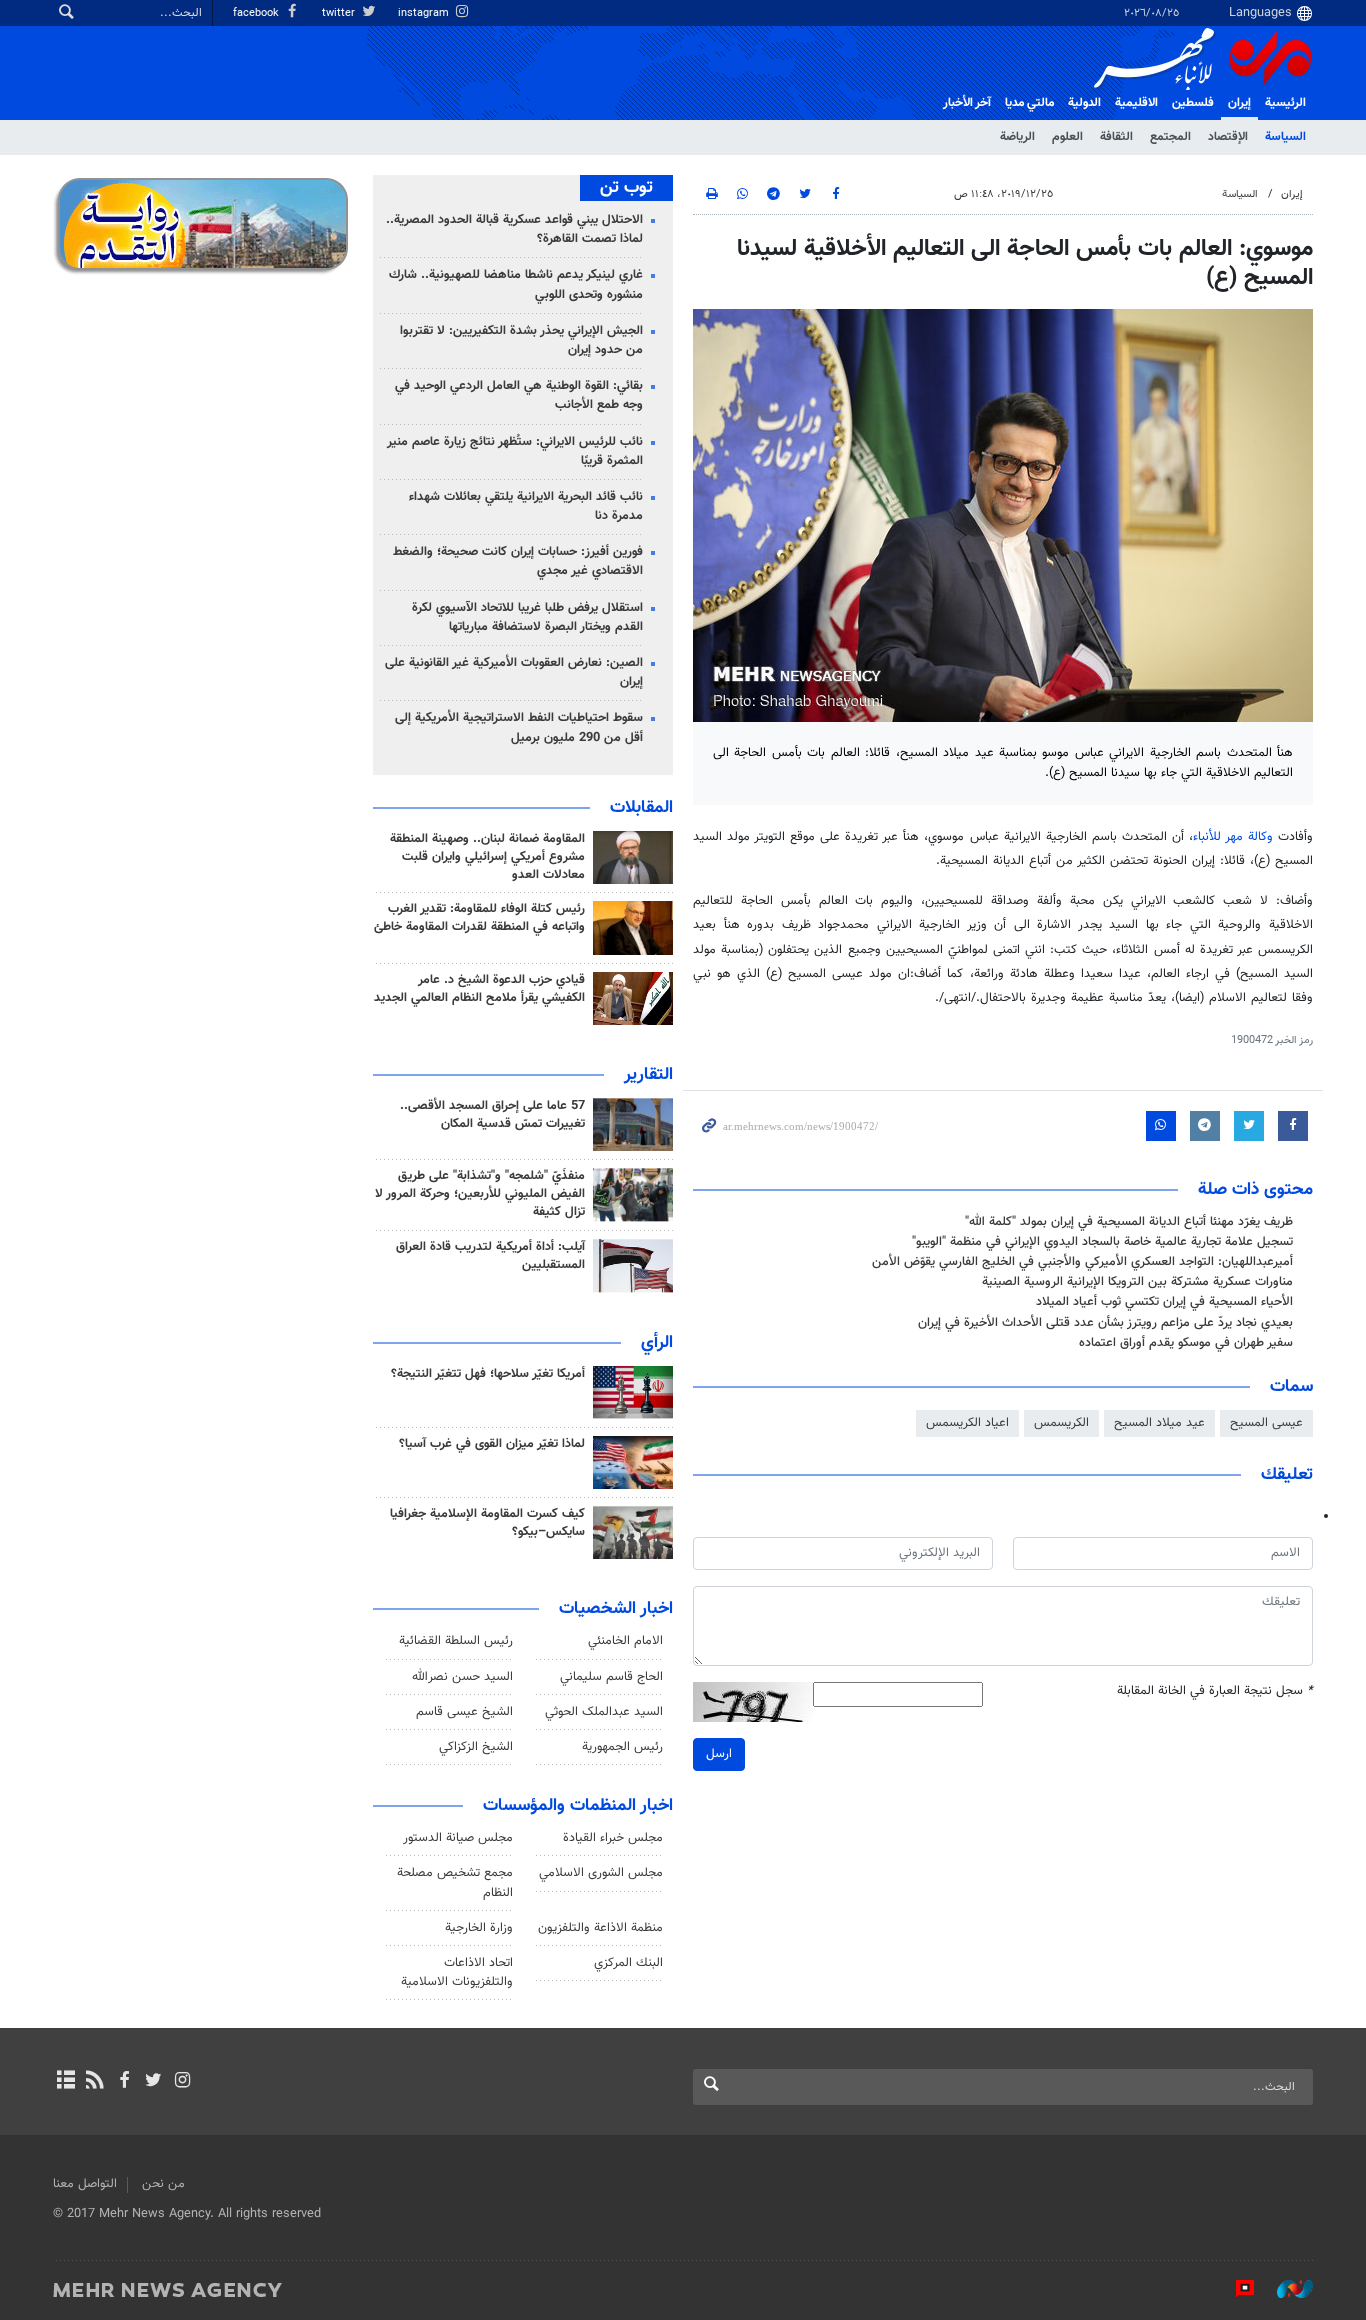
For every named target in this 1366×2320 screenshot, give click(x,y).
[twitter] (153, 2082)
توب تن (626, 188)
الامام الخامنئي (625, 1641)
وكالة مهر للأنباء (1233, 837)
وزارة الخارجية (479, 1928)
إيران (1239, 103)
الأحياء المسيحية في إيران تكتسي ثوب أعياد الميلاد (1164, 1302)
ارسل (719, 1754)
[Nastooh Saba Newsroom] (1285, 2289)
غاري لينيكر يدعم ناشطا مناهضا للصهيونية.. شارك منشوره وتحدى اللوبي (516, 284)
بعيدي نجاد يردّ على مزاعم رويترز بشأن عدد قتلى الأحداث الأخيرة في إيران (1105, 1323)
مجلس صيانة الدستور (458, 1838)
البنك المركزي (628, 1963)
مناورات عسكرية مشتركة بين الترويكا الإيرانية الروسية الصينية (1137, 1282)
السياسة (1285, 137)
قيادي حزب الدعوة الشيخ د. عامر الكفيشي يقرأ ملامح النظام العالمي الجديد (479, 989)
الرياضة (1017, 137)
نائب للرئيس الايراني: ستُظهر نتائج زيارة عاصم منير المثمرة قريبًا (515, 451)
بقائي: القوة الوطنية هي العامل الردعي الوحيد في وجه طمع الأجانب (519, 395)
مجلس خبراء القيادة (613, 1838)
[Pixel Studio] (1235, 2289)
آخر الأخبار (967, 103)
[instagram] (182, 2082)
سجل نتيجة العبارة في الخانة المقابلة (1215, 1691)
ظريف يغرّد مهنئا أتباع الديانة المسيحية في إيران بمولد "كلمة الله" (1129, 1222)
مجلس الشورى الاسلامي (601, 1873)
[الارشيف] (65, 2082)
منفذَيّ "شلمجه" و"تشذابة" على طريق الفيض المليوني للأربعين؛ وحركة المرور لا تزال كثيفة (480, 1194)
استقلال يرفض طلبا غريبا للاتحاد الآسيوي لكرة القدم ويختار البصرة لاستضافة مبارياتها (527, 617)
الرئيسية (1285, 103)
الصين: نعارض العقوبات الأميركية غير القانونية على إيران (514, 672)
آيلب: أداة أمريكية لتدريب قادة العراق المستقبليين (490, 1256)
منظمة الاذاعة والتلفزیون (600, 1928)
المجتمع (1170, 137)
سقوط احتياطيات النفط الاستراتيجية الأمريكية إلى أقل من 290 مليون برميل (519, 727)
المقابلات (641, 808)
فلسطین (1193, 103)
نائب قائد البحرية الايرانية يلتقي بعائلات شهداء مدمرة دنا (526, 506)
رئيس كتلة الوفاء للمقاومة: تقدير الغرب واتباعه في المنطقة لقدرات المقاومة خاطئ (479, 918)
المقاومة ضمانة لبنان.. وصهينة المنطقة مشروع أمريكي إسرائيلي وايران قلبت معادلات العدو (487, 857)
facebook (257, 13)
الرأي (657, 1343)
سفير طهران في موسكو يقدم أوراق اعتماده (1186, 1343)
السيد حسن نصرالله (462, 1677)
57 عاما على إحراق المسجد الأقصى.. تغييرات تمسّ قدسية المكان (492, 1115)
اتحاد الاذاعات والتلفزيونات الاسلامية (457, 1972)
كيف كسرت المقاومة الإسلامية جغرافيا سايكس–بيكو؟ (487, 1523)
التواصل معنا (85, 2184)
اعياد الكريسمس (967, 1423)
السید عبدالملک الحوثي (604, 1712)
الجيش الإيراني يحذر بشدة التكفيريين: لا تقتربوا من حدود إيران (521, 340)
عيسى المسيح (1266, 1423)
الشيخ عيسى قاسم (464, 1712)
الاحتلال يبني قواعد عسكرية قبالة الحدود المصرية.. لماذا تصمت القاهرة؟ (514, 229)
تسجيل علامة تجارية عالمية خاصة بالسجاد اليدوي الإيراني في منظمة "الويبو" (1102, 1242)
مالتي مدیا (1029, 103)
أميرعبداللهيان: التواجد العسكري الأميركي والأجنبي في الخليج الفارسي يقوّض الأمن (1082, 1262)
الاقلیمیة (1136, 103)
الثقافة (1116, 137)
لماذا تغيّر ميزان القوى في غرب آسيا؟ (492, 1444)
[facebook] (123, 2082)
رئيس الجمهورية (622, 1747)
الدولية (1084, 103)
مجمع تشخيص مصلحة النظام (455, 1882)
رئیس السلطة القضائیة (456, 1641)
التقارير (648, 1075)
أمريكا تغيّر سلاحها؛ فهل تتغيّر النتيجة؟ (488, 1374)
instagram (425, 13)
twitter (340, 13)
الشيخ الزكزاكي (476, 1747)
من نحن (163, 2184)
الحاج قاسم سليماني (611, 1677)
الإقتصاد (1228, 137)
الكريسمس (1061, 1423)
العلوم (1067, 137)
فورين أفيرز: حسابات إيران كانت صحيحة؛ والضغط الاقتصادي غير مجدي (518, 561)
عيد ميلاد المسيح (1159, 1423)
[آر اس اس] (94, 2082)
